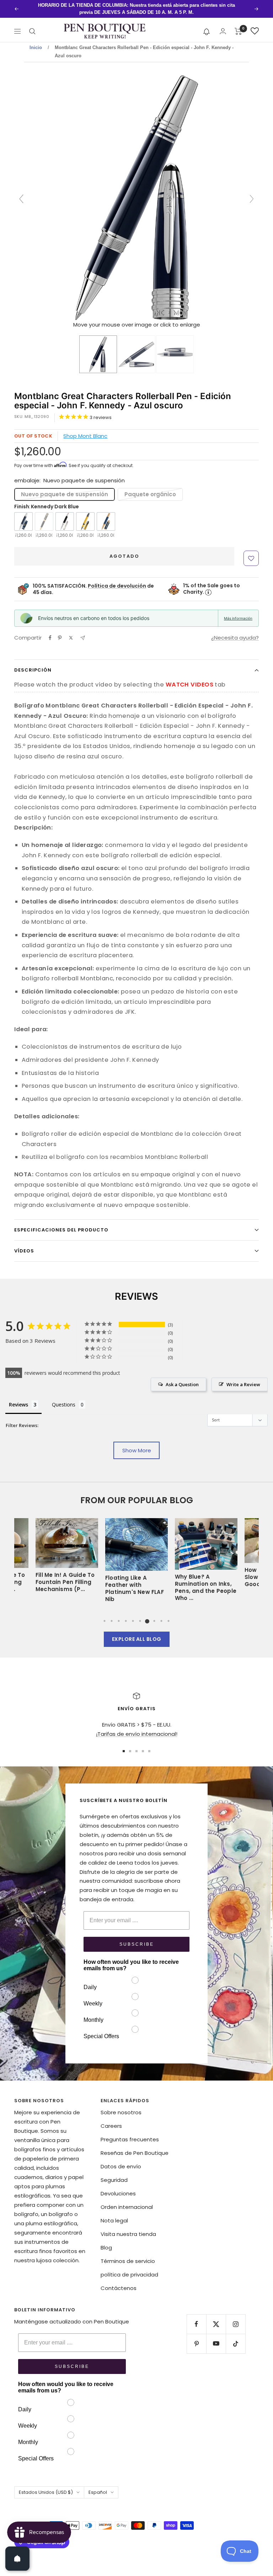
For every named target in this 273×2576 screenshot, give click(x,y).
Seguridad (114, 2173)
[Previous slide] (21, 192)
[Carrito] (238, 24)
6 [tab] (140, 1614)
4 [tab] (126, 1614)
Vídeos (24, 1244)
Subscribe (137, 1937)
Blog (106, 2240)
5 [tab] (133, 1614)
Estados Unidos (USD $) (46, 2485)
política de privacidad (129, 2267)
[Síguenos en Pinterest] (196, 2336)
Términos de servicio (128, 2254)
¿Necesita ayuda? (235, 630)
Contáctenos (119, 2281)
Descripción (33, 663)
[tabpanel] (136, 1555)
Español (98, 2485)
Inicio (36, 40)
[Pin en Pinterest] (60, 631)
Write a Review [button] (243, 1377)
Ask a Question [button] (182, 1377)
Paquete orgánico (150, 487)
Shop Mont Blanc (85, 429)
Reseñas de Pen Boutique (135, 2146)
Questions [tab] (64, 1397)
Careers (111, 2119)
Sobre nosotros (121, 2105)
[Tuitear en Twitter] (71, 631)
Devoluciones (118, 2186)
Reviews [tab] (18, 1397)
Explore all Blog (137, 1632)
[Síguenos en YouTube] (216, 2336)
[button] (207, 24)
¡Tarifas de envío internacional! (137, 1727)
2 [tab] (112, 1614)
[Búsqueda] (32, 24)
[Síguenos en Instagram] (235, 2317)
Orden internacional (127, 2200)
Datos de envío (121, 2159)
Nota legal (114, 2213)
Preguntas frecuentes (130, 2132)
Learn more (223, 5)
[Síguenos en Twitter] (216, 2317)
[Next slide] (252, 192)
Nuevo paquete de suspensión (65, 487)
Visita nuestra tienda (128, 2227)
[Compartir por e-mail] (83, 631)
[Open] (17, 2559)
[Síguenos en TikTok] (235, 2336)
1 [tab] (105, 1614)
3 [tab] (119, 1614)
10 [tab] (168, 1614)
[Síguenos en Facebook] (196, 2317)
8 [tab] (154, 1614)
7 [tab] (147, 1614)
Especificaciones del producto (61, 1223)
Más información (238, 611)
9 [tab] (161, 1614)
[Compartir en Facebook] (50, 631)
